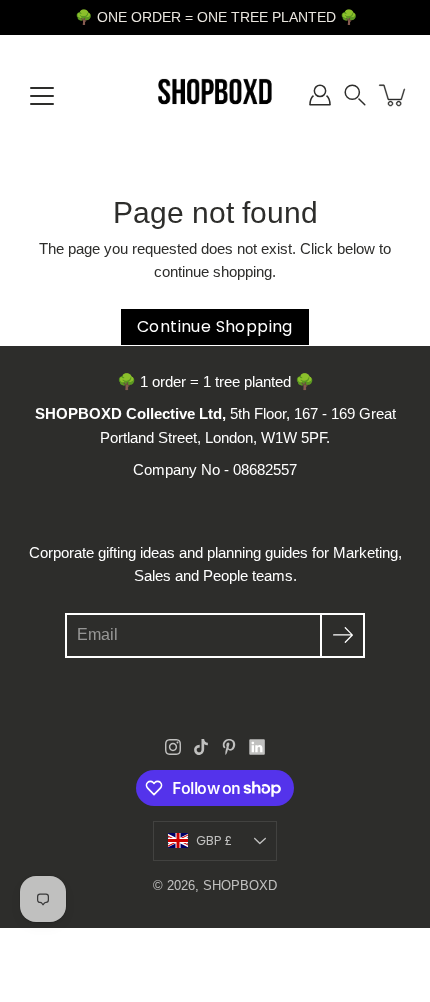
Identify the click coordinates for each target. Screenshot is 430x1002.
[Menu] (42, 96)
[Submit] (342, 635)
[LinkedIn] (257, 747)
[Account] (320, 95)
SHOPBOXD (240, 885)
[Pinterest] (229, 747)
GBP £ (214, 840)
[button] (355, 95)
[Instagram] (173, 747)
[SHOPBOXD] (215, 95)
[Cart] (394, 95)
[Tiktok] (201, 747)
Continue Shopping (215, 326)
